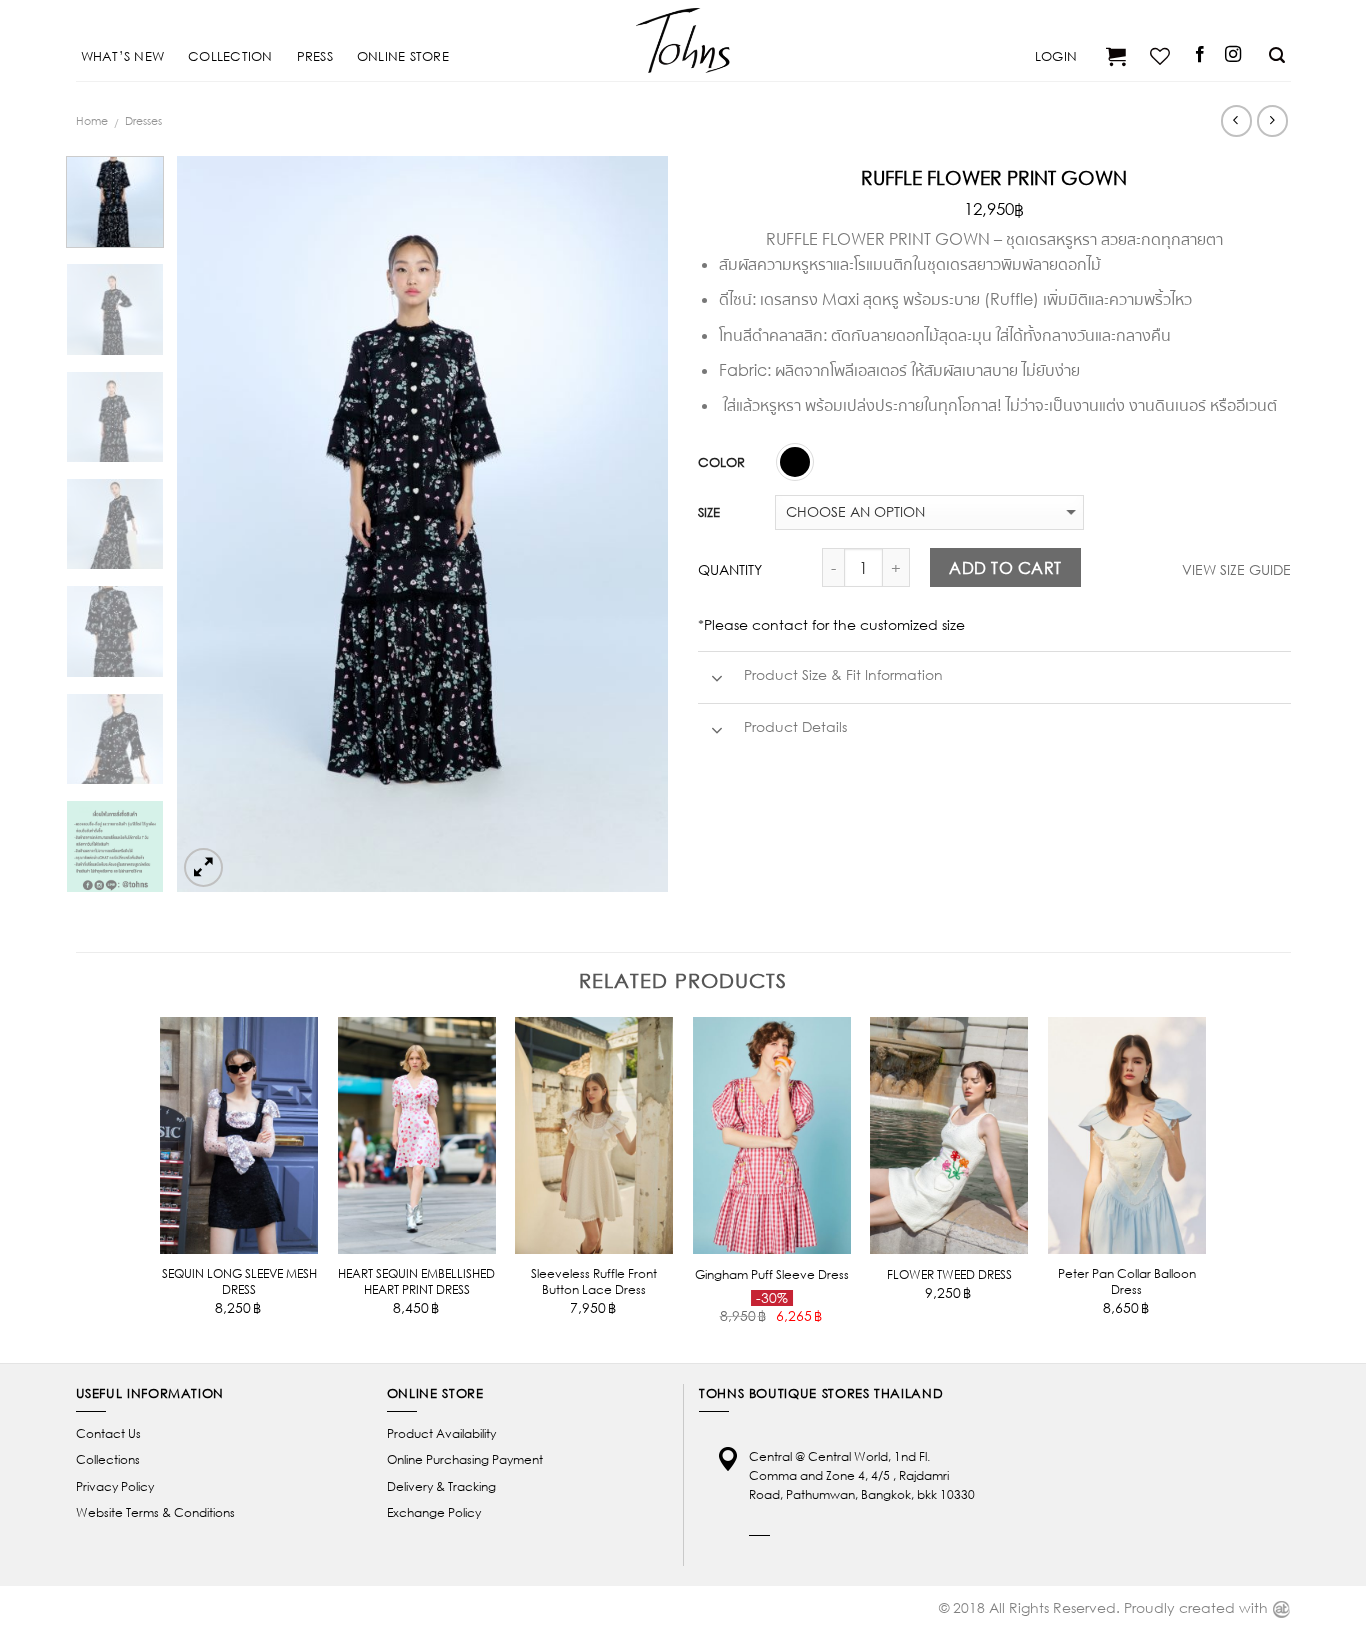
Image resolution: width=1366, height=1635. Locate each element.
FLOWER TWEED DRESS (949, 1274)
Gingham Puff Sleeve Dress (772, 1274)
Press (315, 56)
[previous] (212, 523)
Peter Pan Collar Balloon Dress (1127, 1281)
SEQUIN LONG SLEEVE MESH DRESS (239, 1281)
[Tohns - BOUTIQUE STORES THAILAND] (683, 40)
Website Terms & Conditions (155, 1512)
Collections (108, 1459)
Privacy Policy (115, 1486)
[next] (633, 523)
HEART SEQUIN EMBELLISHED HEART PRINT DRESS (416, 1281)
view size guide (1236, 569)
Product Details (793, 727)
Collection (230, 56)
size (709, 512)
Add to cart (1005, 567)
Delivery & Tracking (441, 1486)
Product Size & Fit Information (841, 675)
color (721, 462)
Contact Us (108, 1433)
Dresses (143, 120)
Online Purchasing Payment (465, 1459)
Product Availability (441, 1433)
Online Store (403, 56)
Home (92, 120)
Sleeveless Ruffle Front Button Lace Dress (594, 1281)
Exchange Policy (434, 1512)
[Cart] (1113, 56)
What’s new (123, 56)
